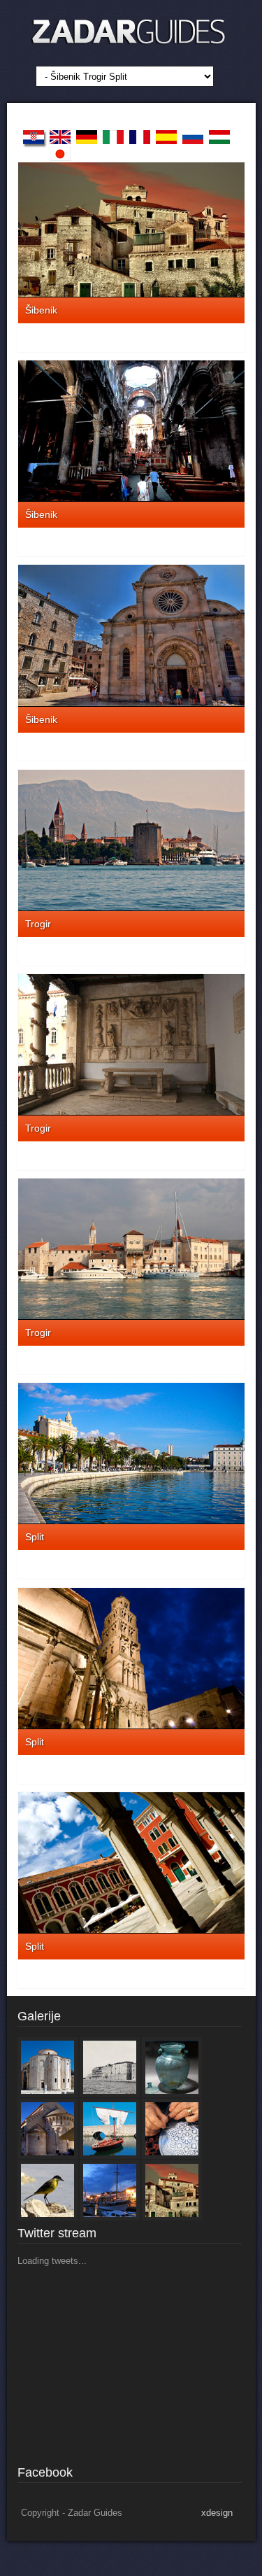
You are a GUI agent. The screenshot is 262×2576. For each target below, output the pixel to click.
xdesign (217, 2513)
